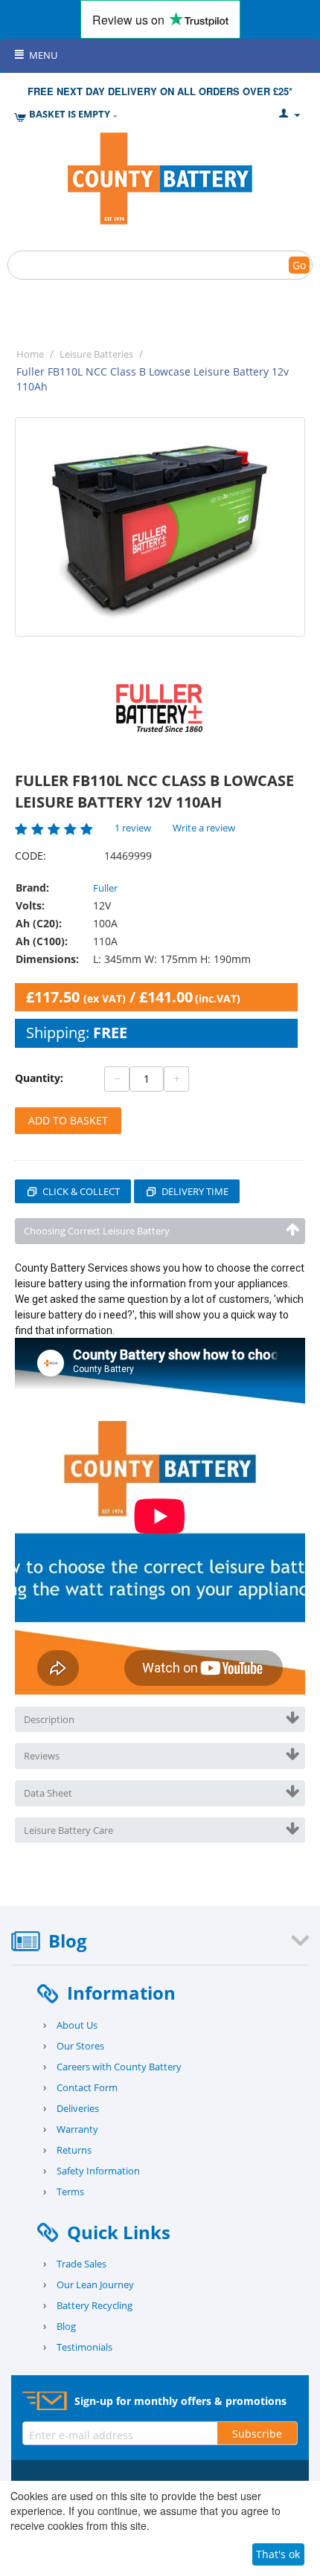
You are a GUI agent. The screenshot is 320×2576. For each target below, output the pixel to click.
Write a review (204, 828)
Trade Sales (81, 2264)
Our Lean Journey (95, 2284)
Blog (66, 2326)
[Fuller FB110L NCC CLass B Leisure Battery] (160, 527)
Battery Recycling (95, 2305)
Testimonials (84, 2347)
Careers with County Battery (119, 2067)
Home (30, 354)
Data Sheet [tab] (48, 1793)
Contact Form (87, 2087)
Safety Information (98, 2171)
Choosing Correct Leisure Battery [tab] (97, 1231)
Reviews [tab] (42, 1756)
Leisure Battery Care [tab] (68, 1830)
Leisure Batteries (96, 354)
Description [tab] (49, 1719)
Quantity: (39, 1078)
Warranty (77, 2129)
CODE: (31, 856)
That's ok (278, 2554)
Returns (74, 2150)
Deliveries (78, 2108)
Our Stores (80, 2046)
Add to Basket (68, 1120)
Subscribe (257, 2434)
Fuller (105, 888)
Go (299, 265)
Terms (70, 2192)
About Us (77, 2025)
